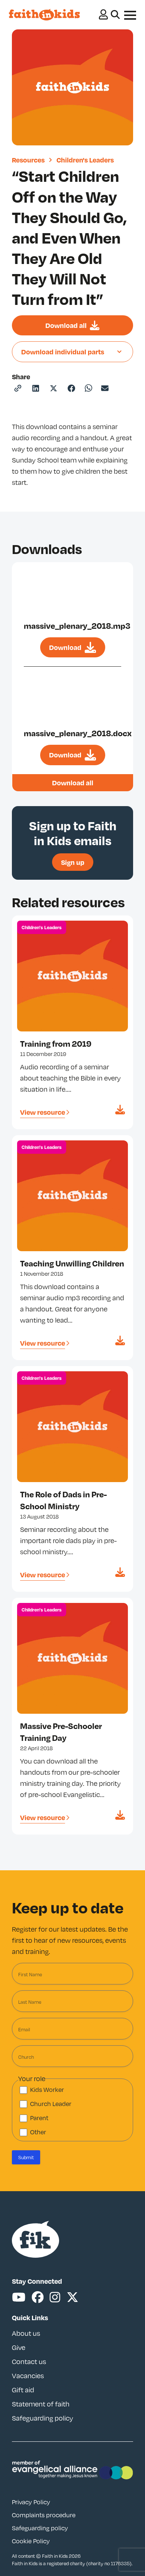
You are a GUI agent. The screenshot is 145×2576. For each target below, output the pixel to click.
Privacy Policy (31, 2502)
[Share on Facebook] (71, 388)
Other (38, 2132)
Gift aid (23, 2390)
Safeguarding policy (43, 2418)
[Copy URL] (18, 388)
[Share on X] (54, 388)
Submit (26, 2157)
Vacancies (28, 2376)
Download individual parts (63, 352)
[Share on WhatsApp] (88, 388)
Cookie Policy (31, 2541)
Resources (28, 160)
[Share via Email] (105, 388)
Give (19, 2347)
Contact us (29, 2361)
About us (26, 2333)
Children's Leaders (85, 160)
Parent (39, 2118)
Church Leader (51, 2104)
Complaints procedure (44, 2515)
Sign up (73, 862)
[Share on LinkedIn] (36, 388)
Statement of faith (41, 2404)
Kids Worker (47, 2090)
